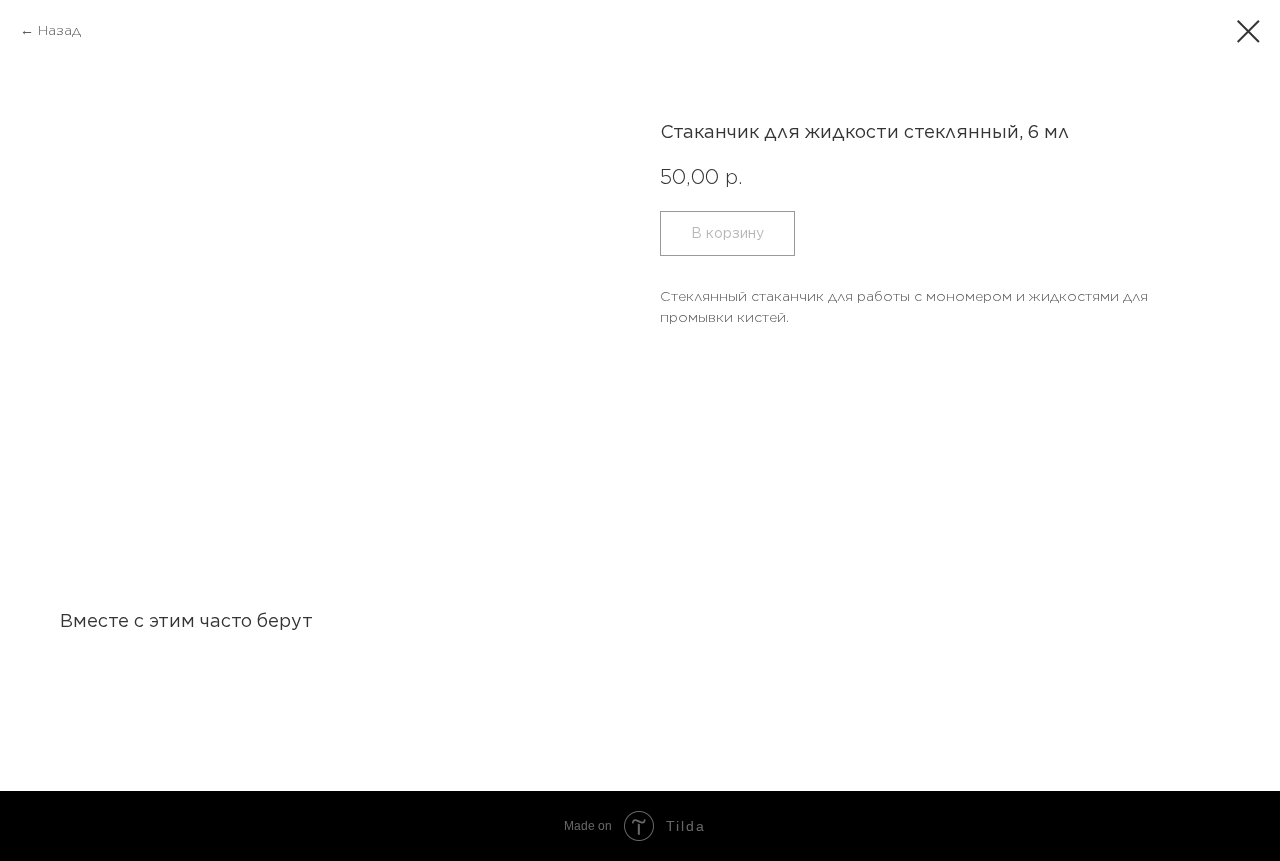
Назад (59, 30)
